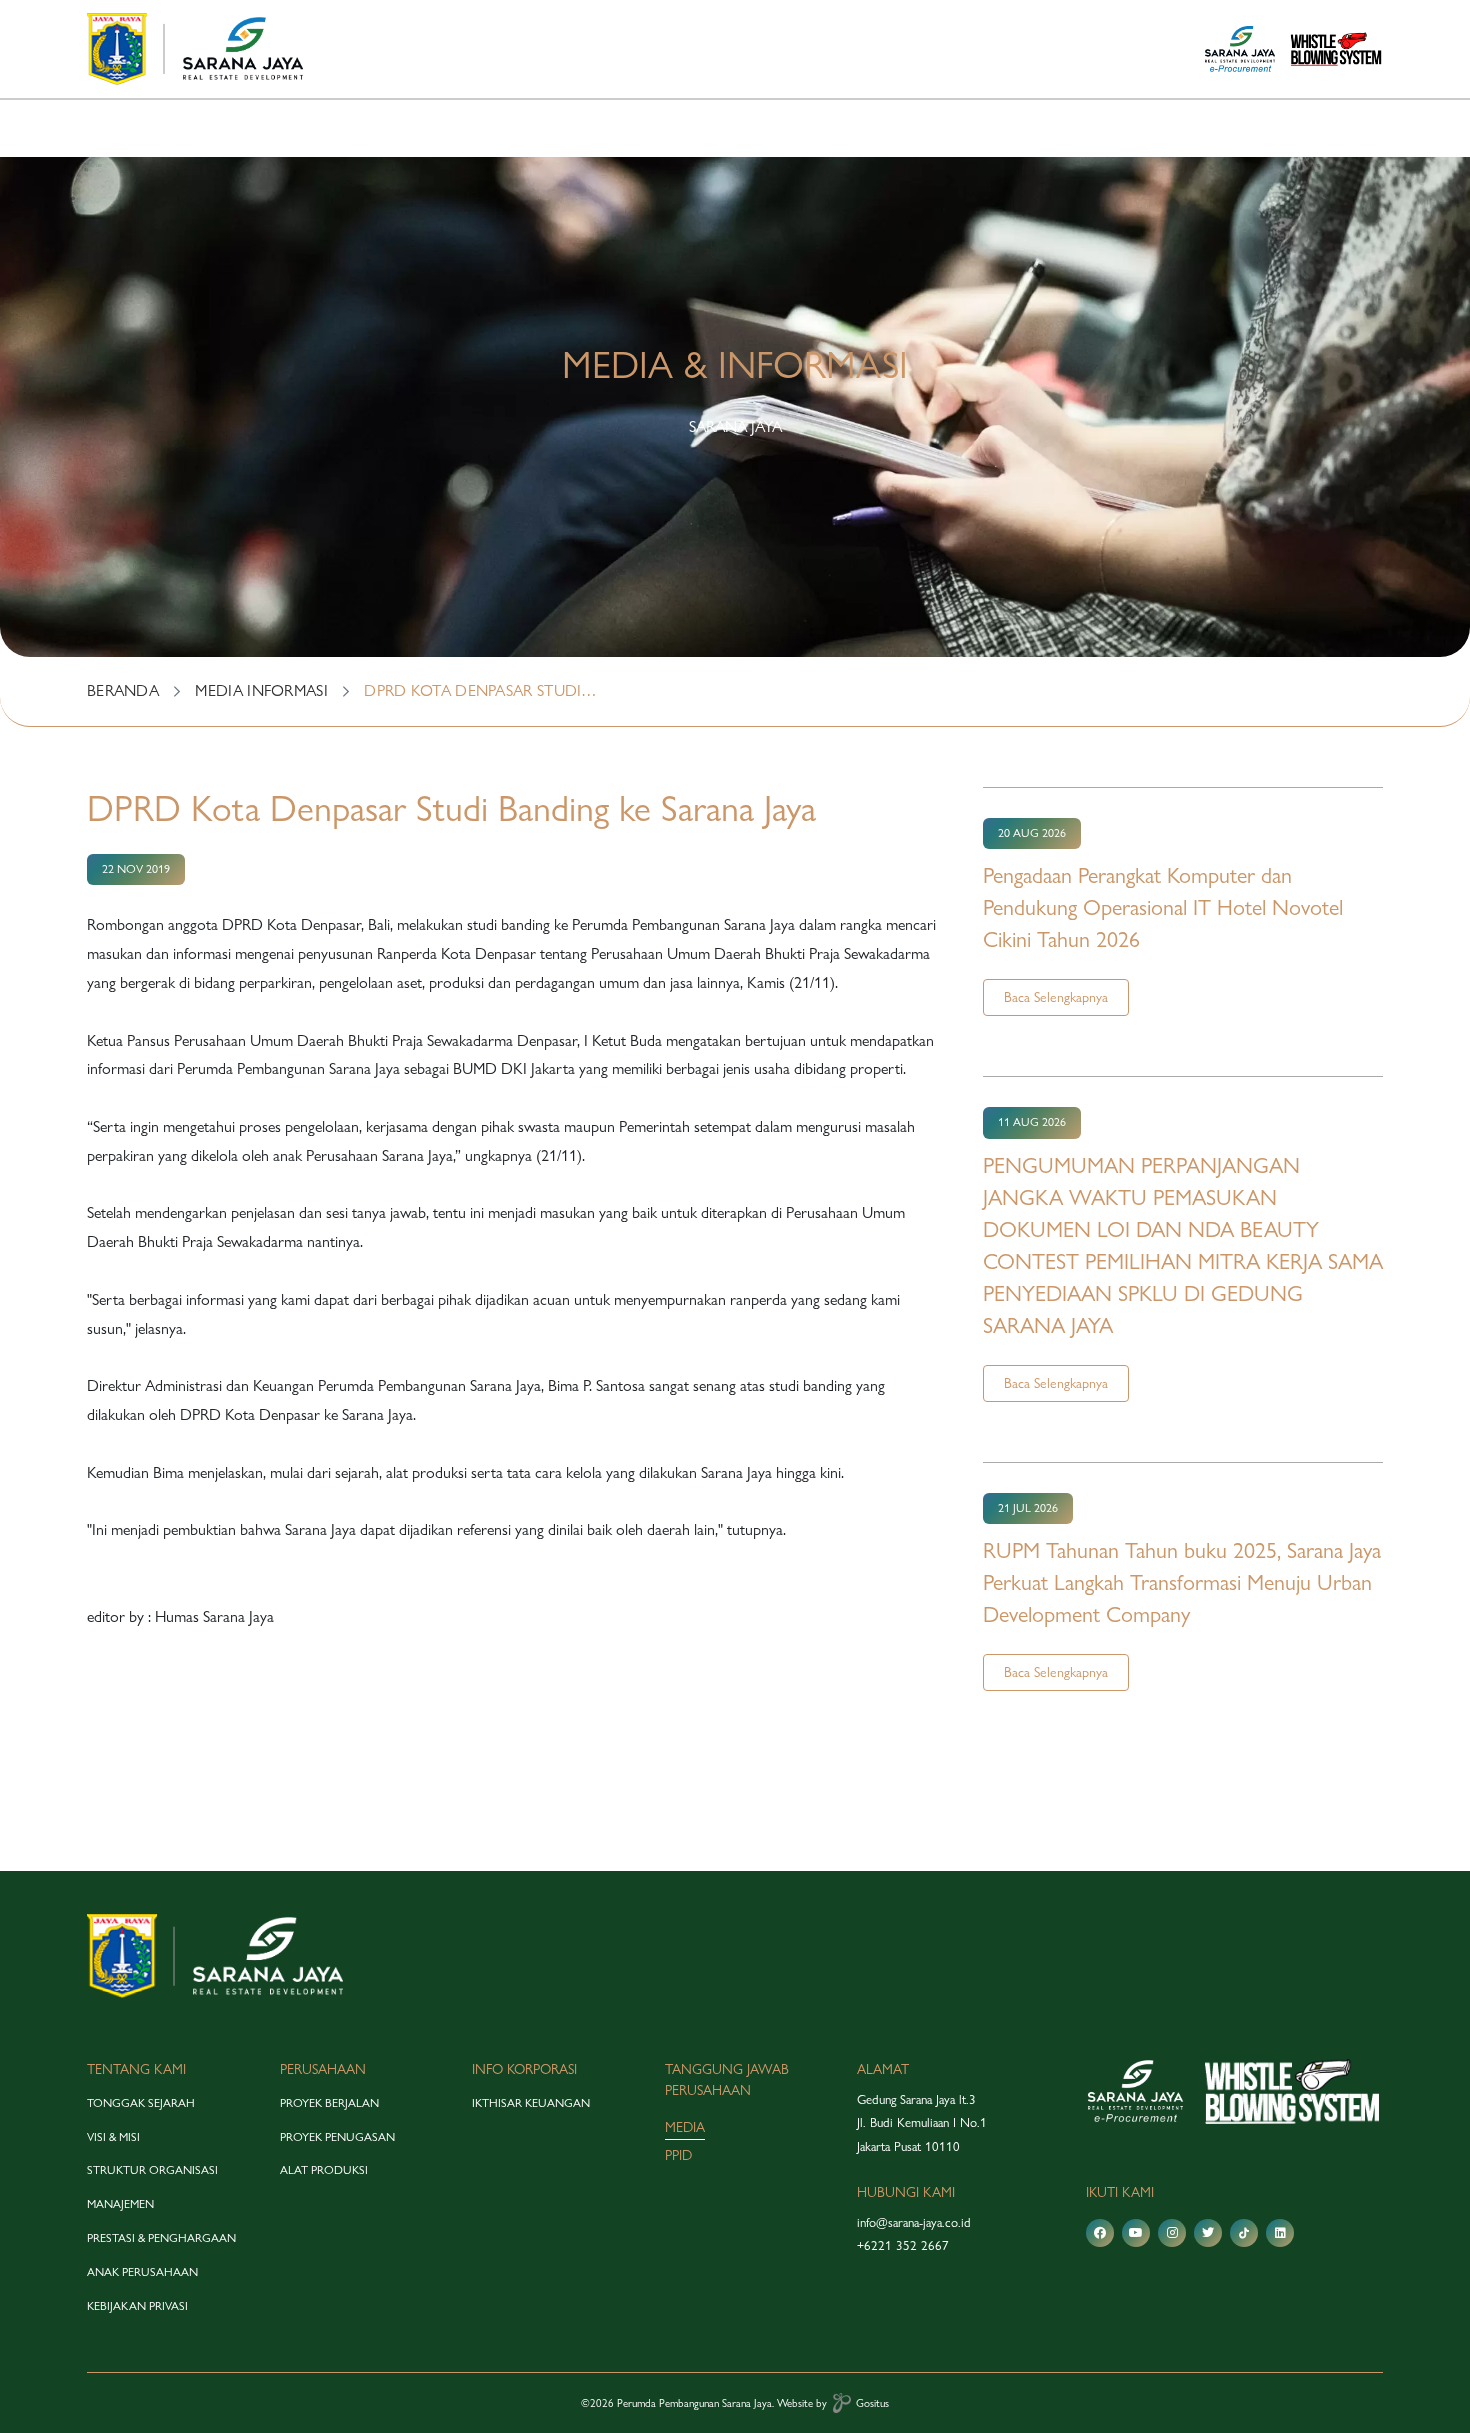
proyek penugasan (337, 2137)
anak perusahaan (142, 2272)
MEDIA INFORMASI (261, 690)
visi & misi (113, 2137)
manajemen (120, 2204)
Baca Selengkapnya (1056, 997)
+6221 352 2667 (903, 2245)
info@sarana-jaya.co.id (914, 2222)
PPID (678, 2155)
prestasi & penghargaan (161, 2238)
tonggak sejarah (141, 2103)
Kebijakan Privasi (137, 2306)
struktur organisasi (152, 2170)
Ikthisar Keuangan (531, 2103)
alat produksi (324, 2170)
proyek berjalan (329, 2103)
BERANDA (123, 690)
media (685, 2127)
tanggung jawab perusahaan (727, 2079)
